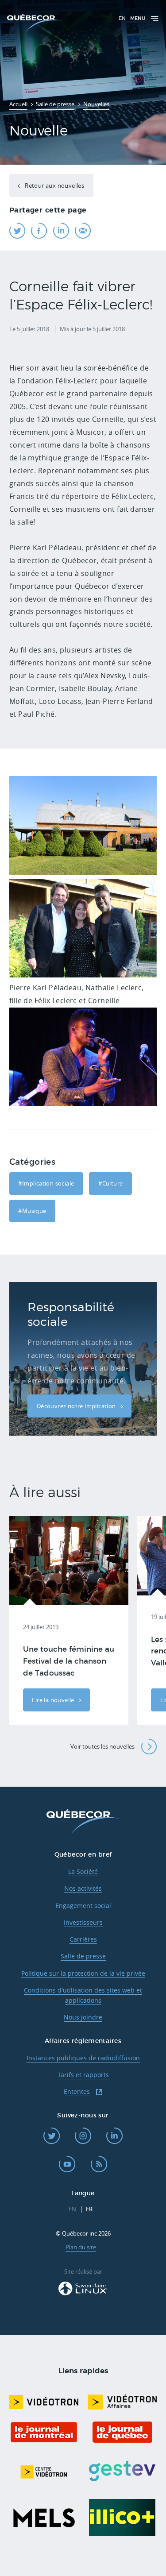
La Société (83, 1871)
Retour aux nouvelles (54, 185)
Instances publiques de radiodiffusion (83, 2058)
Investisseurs (83, 1922)
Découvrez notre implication (77, 1406)
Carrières (83, 1939)
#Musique (32, 1211)
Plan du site (81, 2247)
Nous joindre (83, 2017)
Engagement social (83, 1906)
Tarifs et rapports (83, 2075)
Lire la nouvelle (54, 1700)
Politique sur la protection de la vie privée (83, 1973)
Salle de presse (83, 1956)
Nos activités (83, 1888)
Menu (138, 18)
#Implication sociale (46, 1183)
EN (122, 18)
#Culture (110, 1183)
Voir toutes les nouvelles (102, 1746)
